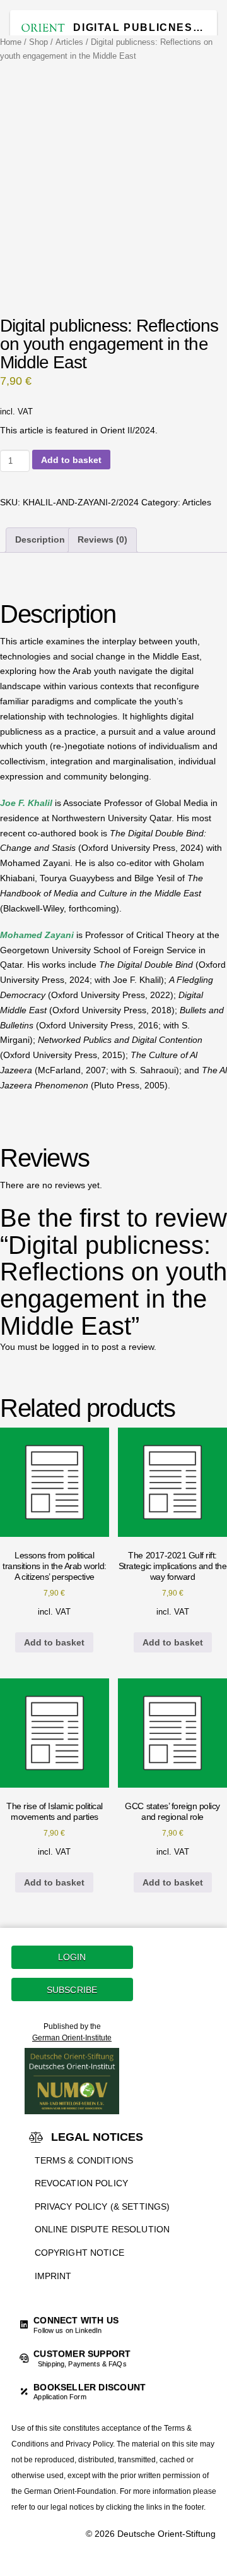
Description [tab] (40, 539)
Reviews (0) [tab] (102, 539)
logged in (71, 1347)
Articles (69, 42)
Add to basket (71, 460)
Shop (38, 42)
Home (11, 42)
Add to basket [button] (54, 1642)
